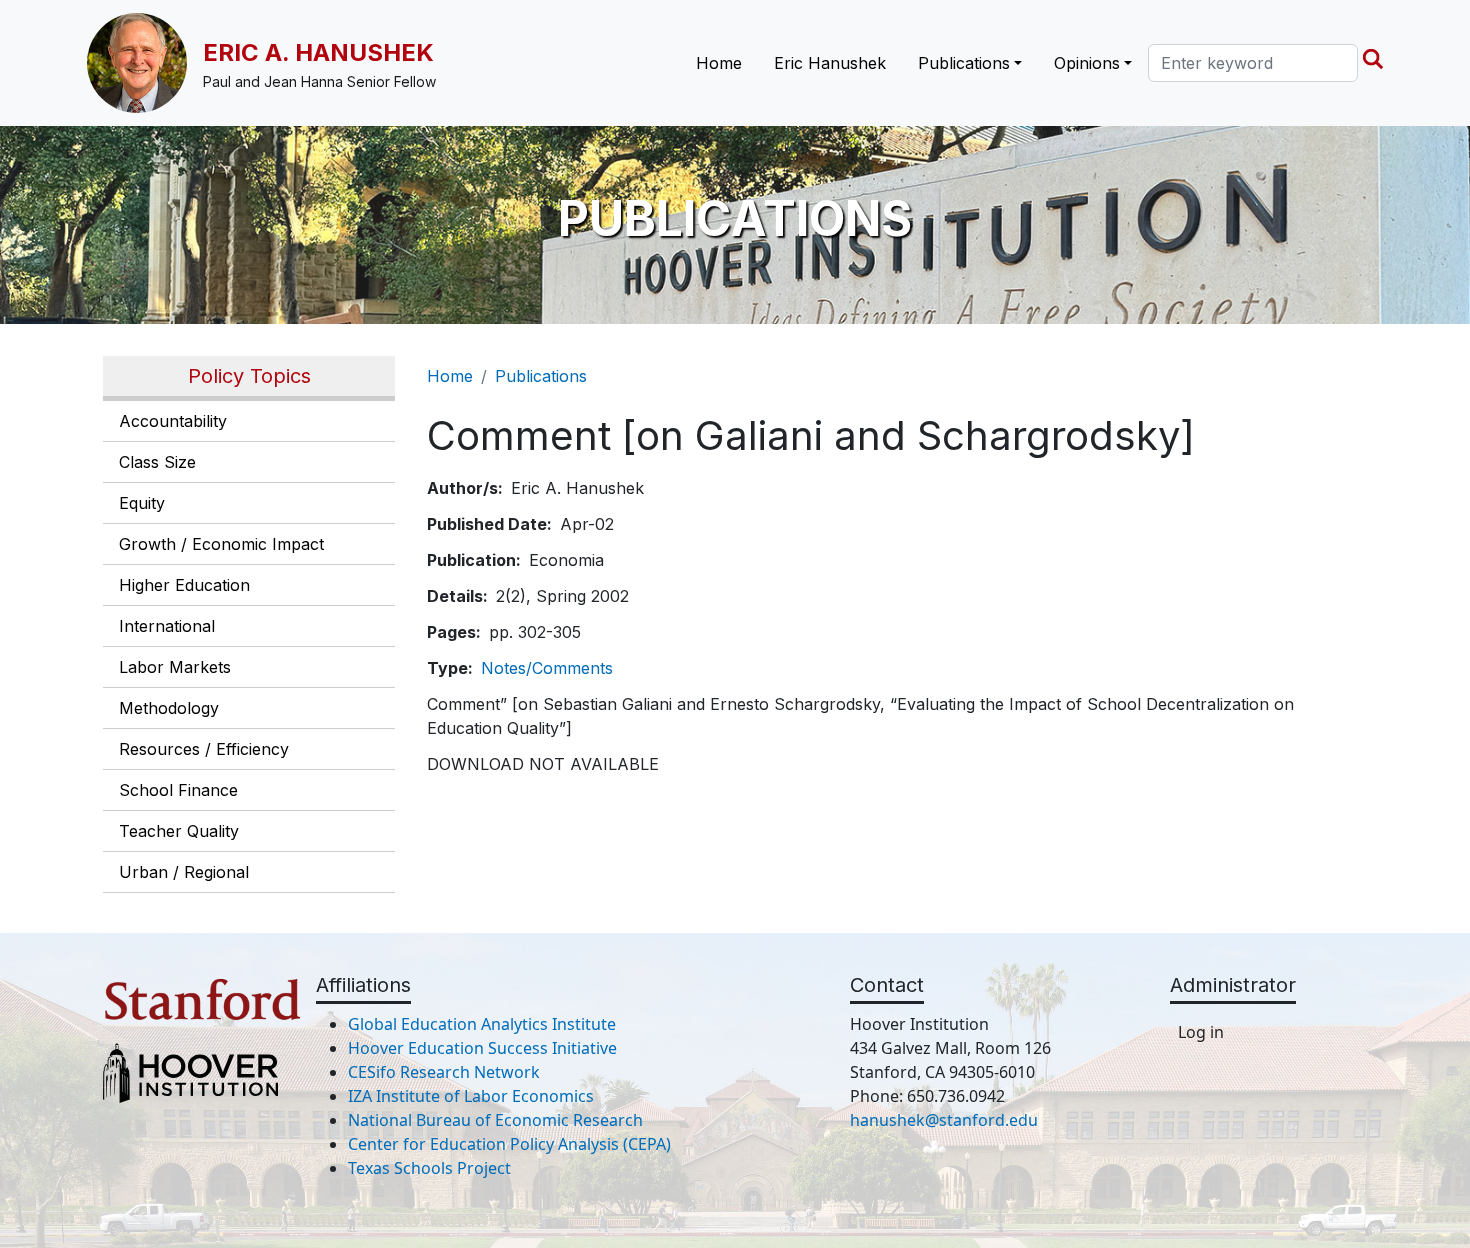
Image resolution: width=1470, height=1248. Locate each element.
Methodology (169, 708)
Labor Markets (175, 667)
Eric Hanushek (830, 63)
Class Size (157, 462)
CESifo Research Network (444, 1072)
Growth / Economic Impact (221, 544)
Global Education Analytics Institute (482, 1024)
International (167, 626)
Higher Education (184, 585)
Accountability (173, 421)
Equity (142, 503)
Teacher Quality (179, 831)
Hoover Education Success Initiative (482, 1048)
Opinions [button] (1087, 63)
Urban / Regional (184, 872)
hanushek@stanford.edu (944, 1120)
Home (719, 63)
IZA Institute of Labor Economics (471, 1096)
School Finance (178, 790)
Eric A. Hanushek (318, 52)
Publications (541, 376)
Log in (1201, 1032)
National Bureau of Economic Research (495, 1120)
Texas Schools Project (429, 1168)
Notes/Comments (547, 668)
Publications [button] (964, 63)
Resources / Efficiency (204, 749)
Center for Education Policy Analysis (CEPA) (509, 1144)
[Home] (145, 63)
